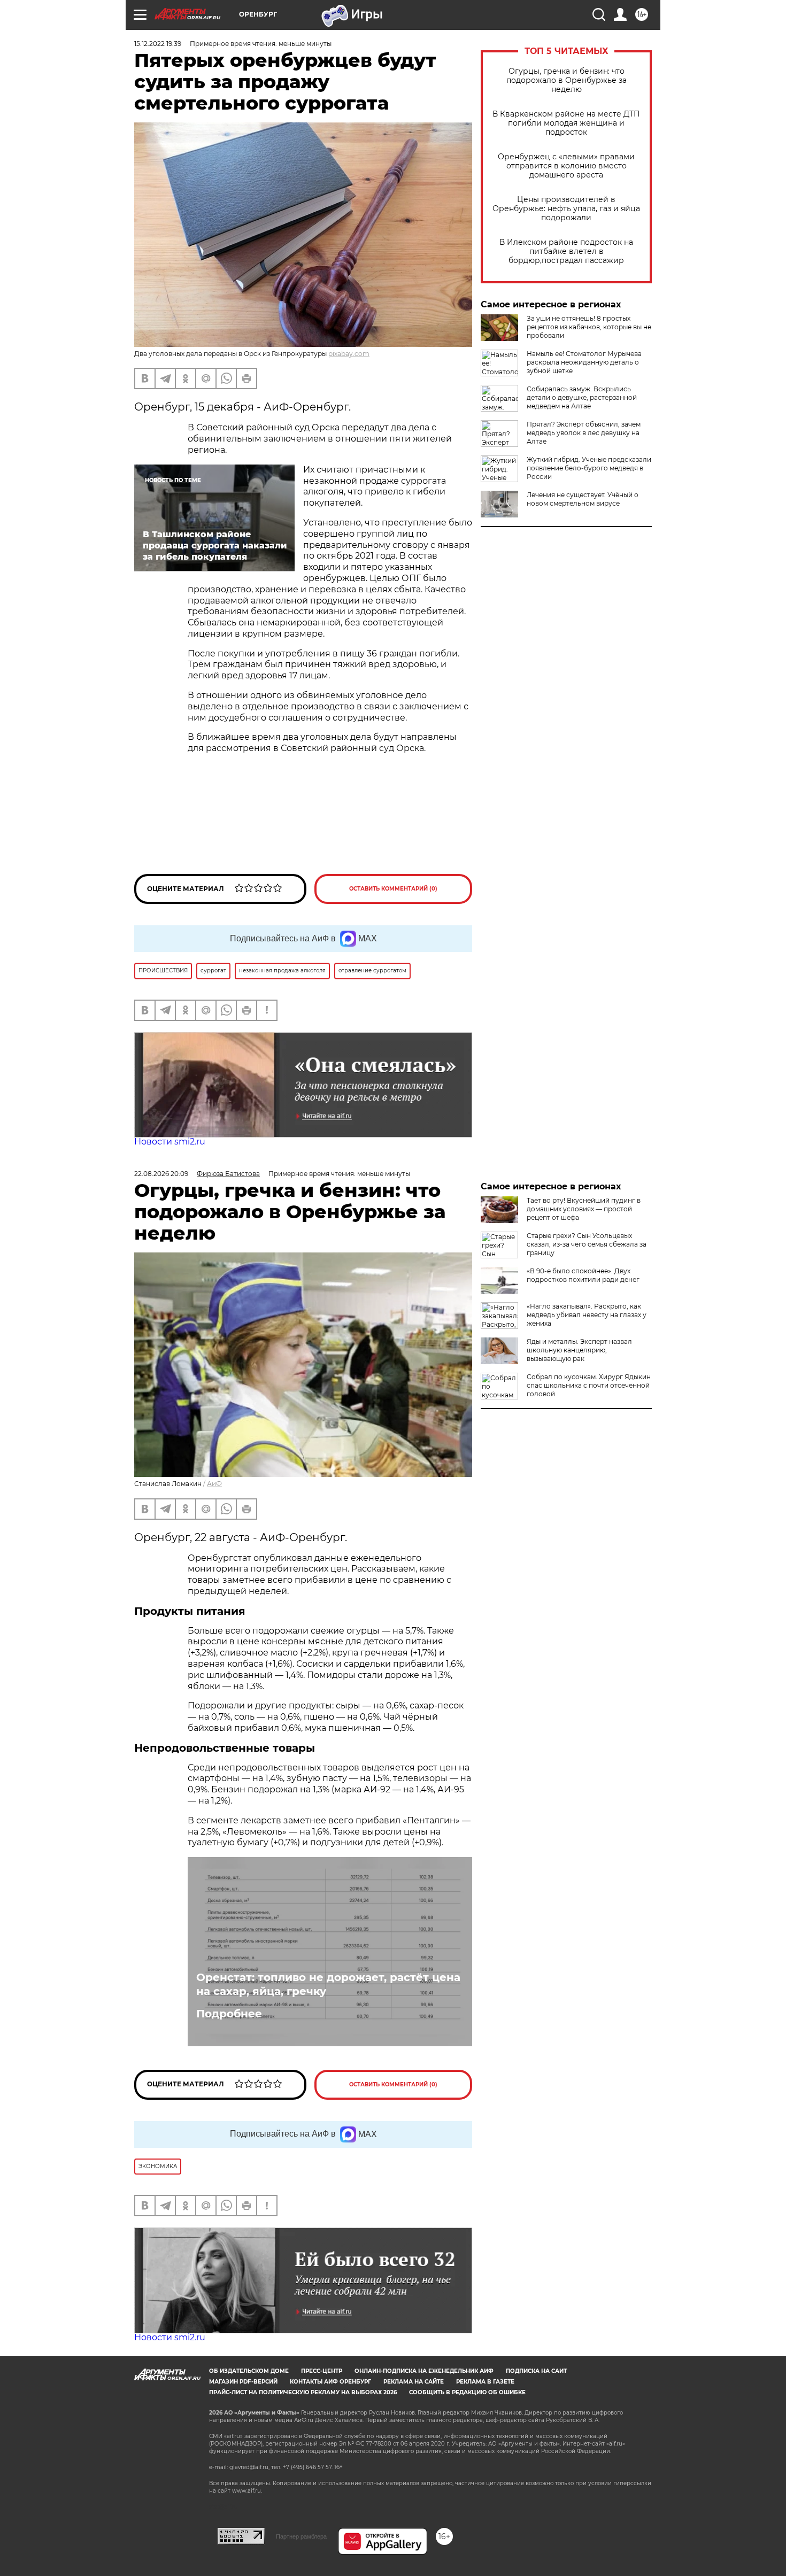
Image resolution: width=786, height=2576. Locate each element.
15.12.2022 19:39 (158, 44)
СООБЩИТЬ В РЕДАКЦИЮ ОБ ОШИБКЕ (467, 2392)
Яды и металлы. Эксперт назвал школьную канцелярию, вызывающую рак (579, 1350)
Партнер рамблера (301, 2536)
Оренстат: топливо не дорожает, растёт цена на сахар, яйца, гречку (328, 1984)
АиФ (214, 1484)
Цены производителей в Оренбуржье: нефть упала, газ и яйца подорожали (566, 209)
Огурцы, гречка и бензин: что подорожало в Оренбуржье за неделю (567, 80)
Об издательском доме (249, 2371)
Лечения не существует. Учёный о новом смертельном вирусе (583, 499)
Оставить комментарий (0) (393, 889)
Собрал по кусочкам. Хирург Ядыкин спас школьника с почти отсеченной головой (589, 1385)
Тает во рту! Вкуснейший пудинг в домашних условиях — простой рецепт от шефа (584, 1209)
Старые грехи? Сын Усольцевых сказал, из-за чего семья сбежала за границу (587, 1244)
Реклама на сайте (414, 2382)
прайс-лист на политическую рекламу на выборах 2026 (303, 2392)
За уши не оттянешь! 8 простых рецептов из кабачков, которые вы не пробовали (589, 327)
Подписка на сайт (536, 2371)
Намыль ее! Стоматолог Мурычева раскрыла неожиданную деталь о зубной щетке (584, 362)
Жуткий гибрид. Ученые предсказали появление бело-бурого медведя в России (589, 468)
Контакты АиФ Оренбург (330, 2382)
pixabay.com (349, 354)
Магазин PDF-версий (243, 2382)
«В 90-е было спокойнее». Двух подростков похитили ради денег (583, 1275)
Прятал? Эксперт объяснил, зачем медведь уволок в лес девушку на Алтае (584, 433)
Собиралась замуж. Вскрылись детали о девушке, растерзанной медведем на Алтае (582, 397)
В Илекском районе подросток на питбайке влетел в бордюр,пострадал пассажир (566, 252)
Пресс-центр (322, 2371)
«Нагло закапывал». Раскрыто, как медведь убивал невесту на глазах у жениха (587, 1315)
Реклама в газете (485, 2382)
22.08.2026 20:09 (161, 1174)
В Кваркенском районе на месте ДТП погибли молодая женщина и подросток (566, 123)
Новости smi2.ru (170, 1142)
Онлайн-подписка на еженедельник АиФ (424, 2371)
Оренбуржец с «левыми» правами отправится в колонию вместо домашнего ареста (566, 166)
